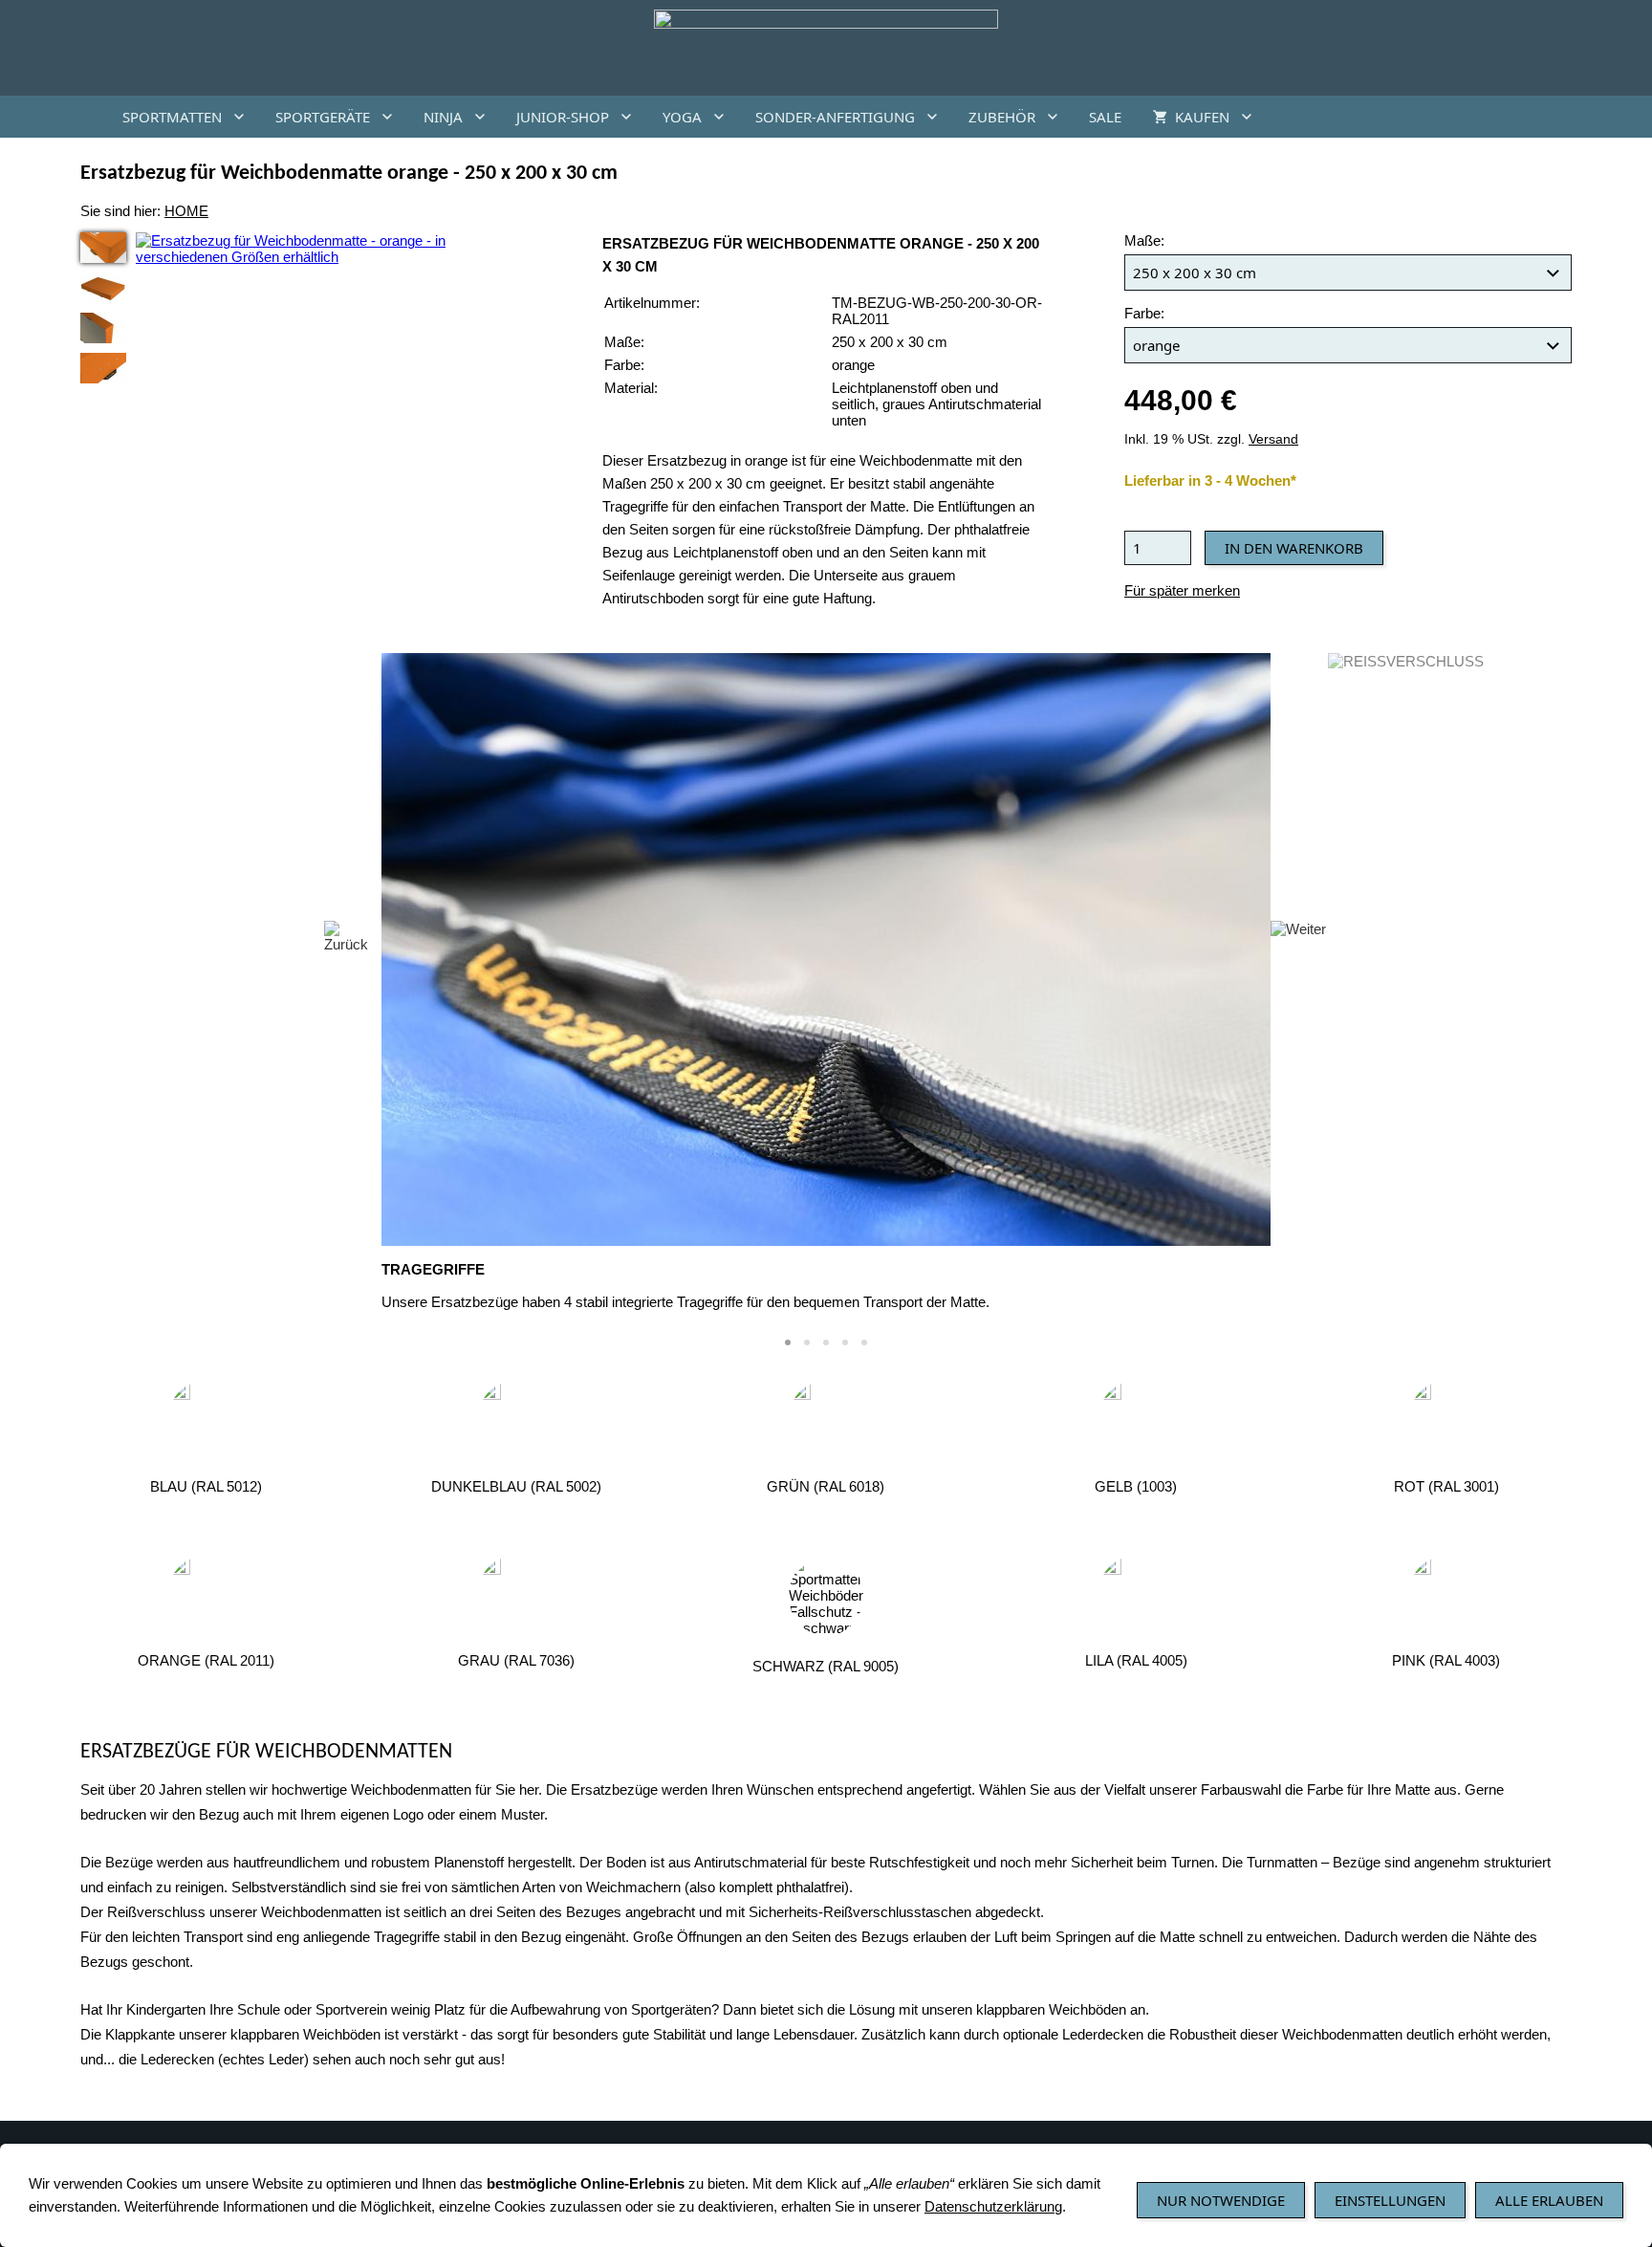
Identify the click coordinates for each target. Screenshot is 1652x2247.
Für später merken (1182, 590)
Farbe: (1144, 313)
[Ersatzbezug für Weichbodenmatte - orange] (103, 248)
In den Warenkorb (1294, 548)
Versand (1273, 439)
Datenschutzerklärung (993, 2206)
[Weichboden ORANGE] (103, 288)
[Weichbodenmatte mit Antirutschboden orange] (103, 328)
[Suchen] (1568, 117)
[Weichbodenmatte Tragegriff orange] (103, 368)
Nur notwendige (1221, 2200)
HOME (186, 211)
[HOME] (84, 117)
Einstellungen (1390, 2200)
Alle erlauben (1549, 2200)
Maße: (1144, 240)
